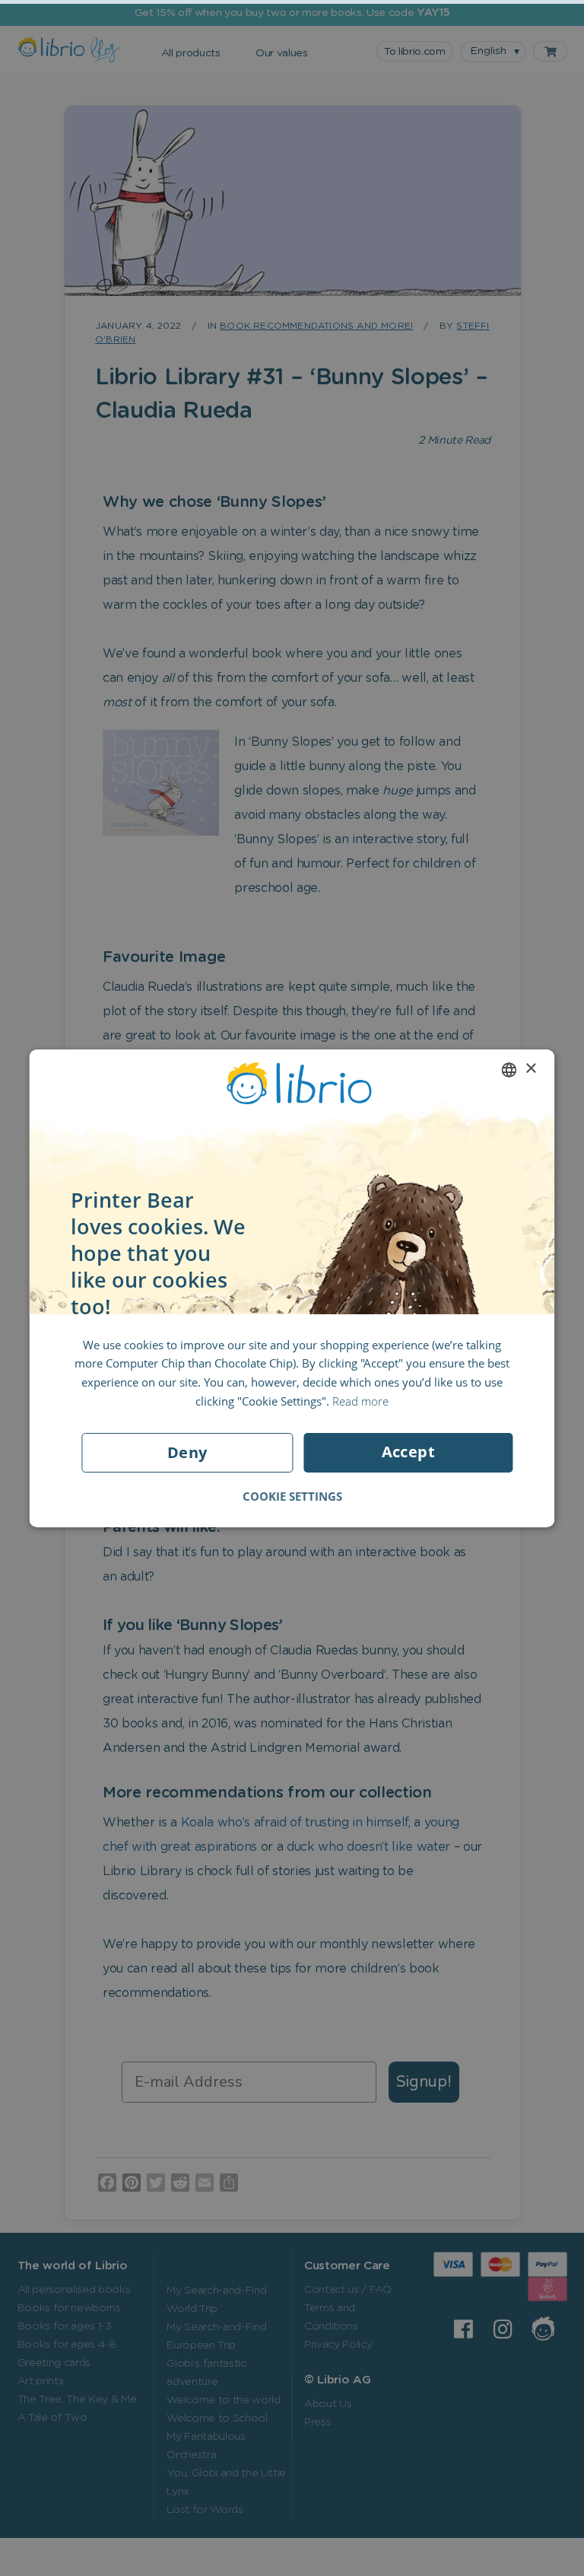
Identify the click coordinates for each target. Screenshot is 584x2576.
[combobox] (509, 1070)
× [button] (530, 1069)
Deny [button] (187, 1452)
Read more (360, 1401)
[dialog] (292, 1288)
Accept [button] (408, 1452)
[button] (292, 1496)
